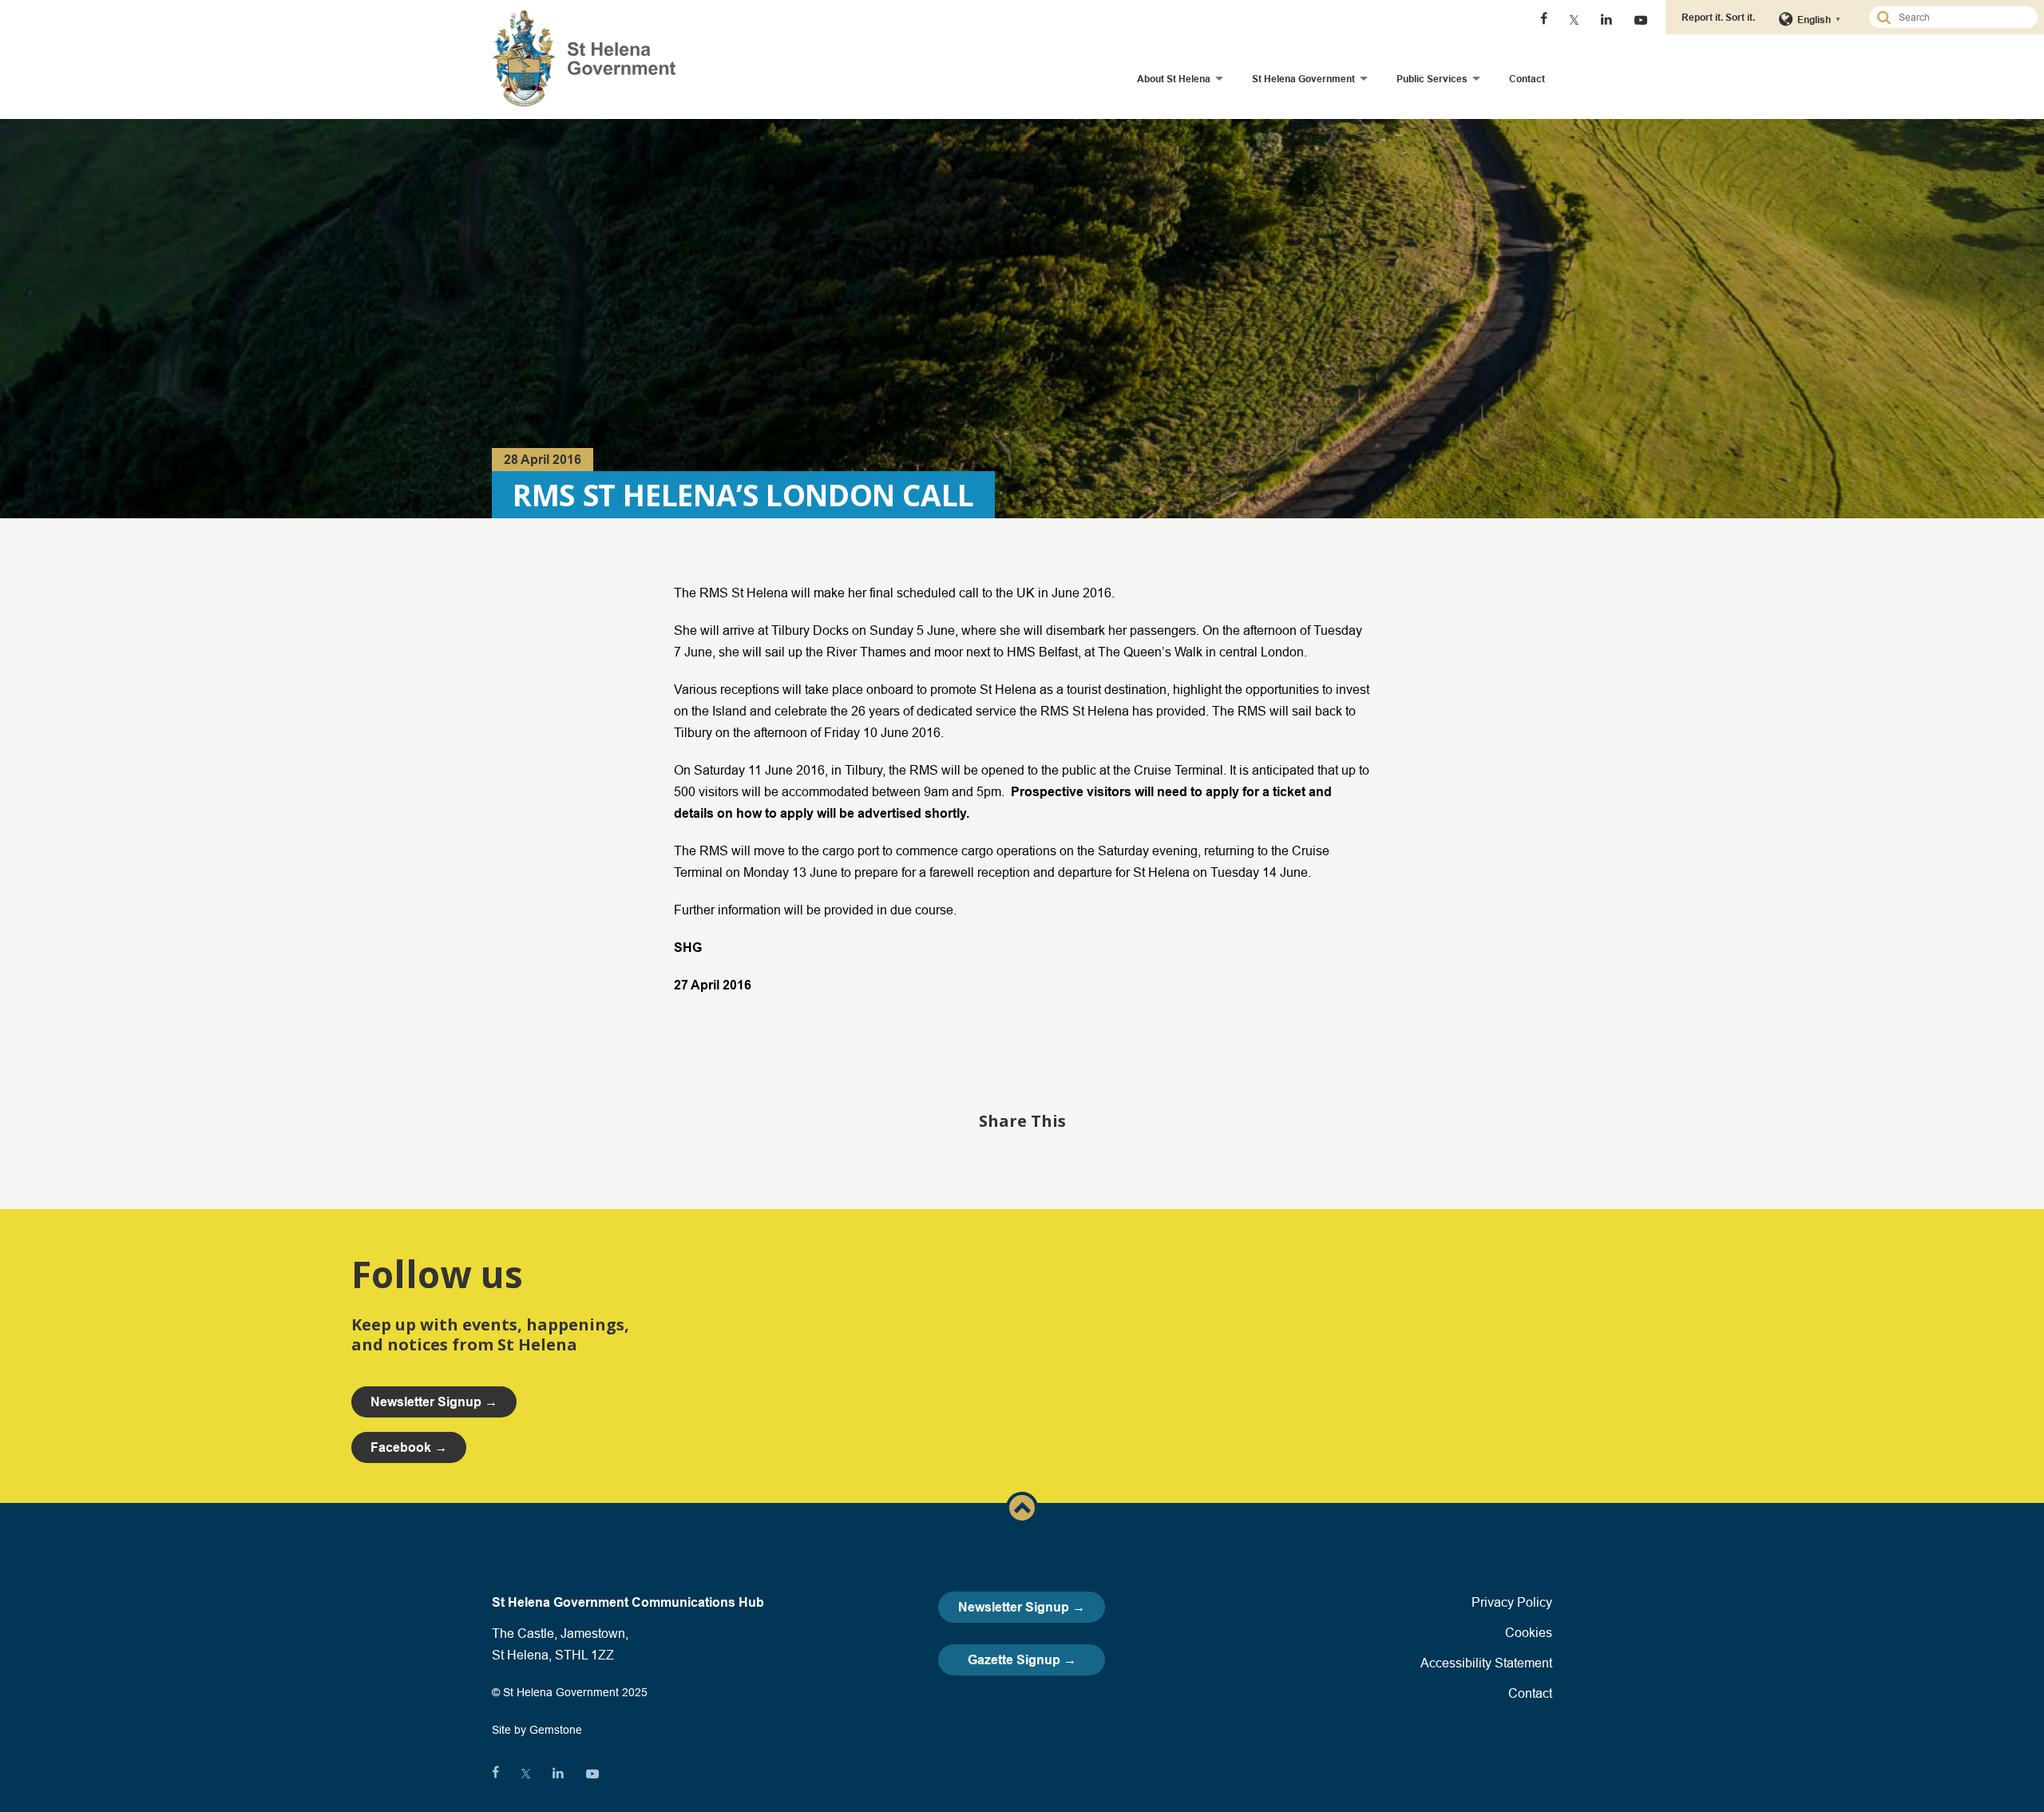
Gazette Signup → (1022, 1660)
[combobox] (1960, 17)
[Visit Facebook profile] (1544, 20)
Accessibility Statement (1486, 1663)
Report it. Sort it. (1718, 17)
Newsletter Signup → (1022, 1607)
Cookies (1529, 1632)
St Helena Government (1303, 79)
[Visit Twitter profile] (1574, 20)
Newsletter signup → (434, 1402)
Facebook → (409, 1447)
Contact (1527, 79)
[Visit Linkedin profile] (1606, 20)
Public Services (1432, 79)
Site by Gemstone (537, 1730)
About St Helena (1174, 79)
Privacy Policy (1512, 1602)
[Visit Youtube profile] (1641, 20)
